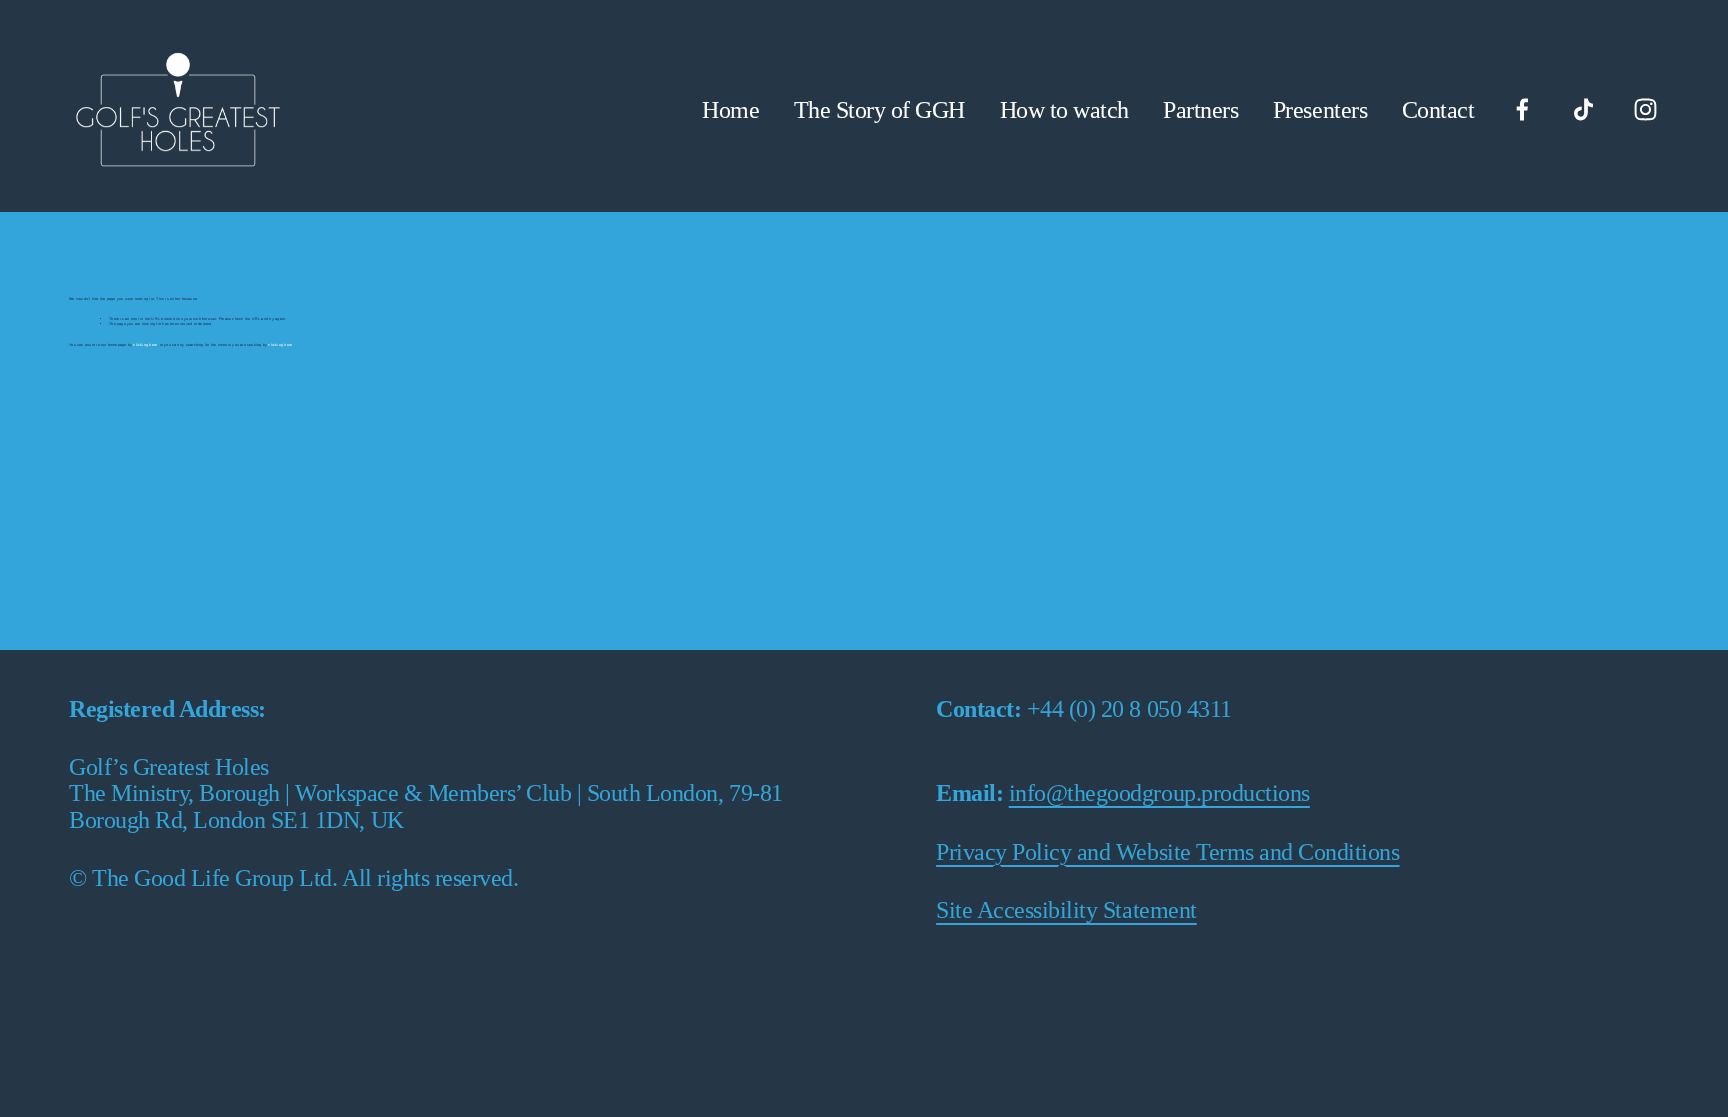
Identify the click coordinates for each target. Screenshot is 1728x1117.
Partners (1200, 109)
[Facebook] (1522, 109)
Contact (1438, 109)
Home (730, 109)
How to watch (1064, 109)
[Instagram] (1645, 109)
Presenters (1320, 109)
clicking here (145, 345)
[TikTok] (1583, 109)
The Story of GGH (879, 109)
